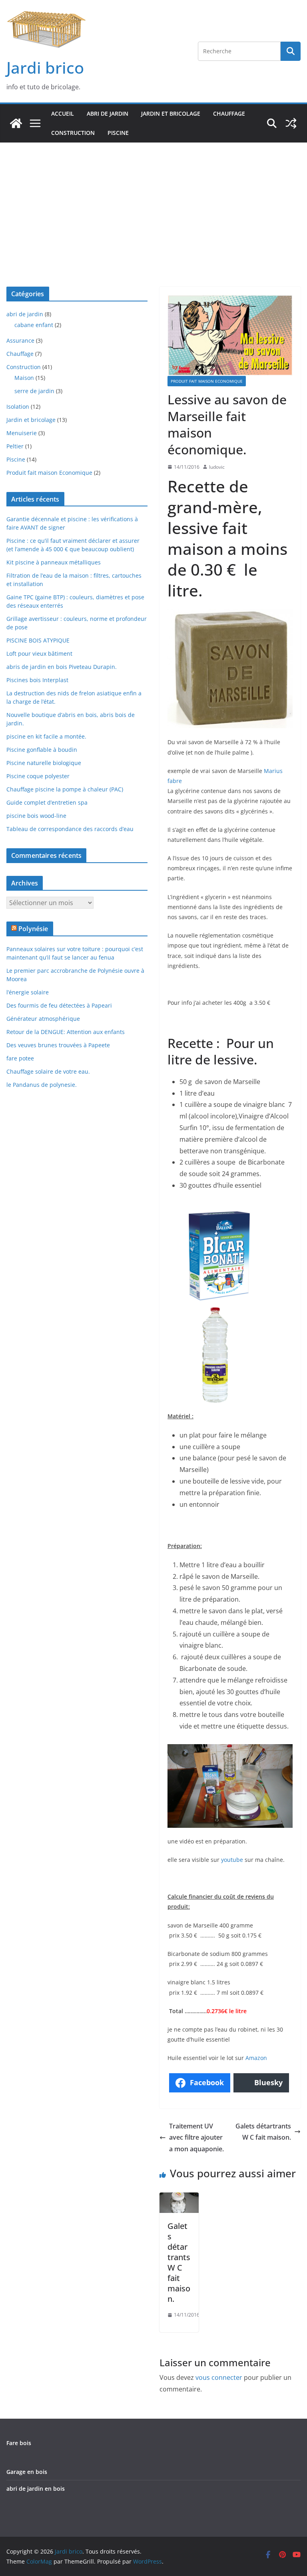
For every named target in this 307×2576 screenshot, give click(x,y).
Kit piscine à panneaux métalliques (54, 562)
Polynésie (33, 929)
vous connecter (219, 2377)
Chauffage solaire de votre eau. (48, 1071)
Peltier (15, 446)
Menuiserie (22, 433)
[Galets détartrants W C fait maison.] (179, 2198)
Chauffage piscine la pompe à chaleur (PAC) (65, 789)
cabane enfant (34, 325)
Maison (24, 378)
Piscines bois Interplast (37, 680)
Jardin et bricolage (171, 113)
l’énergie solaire (28, 992)
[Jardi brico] (16, 123)
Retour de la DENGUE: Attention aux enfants (66, 1032)
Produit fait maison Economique (207, 381)
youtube (232, 1860)
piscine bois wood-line (36, 816)
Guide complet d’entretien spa (47, 802)
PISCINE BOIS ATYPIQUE (38, 640)
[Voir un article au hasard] (291, 123)
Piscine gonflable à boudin (42, 750)
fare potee (20, 1058)
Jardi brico (45, 67)
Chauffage (229, 113)
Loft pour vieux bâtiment (39, 654)
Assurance (20, 340)
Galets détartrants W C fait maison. (263, 2132)
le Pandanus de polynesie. (42, 1085)
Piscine (118, 133)
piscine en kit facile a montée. (46, 736)
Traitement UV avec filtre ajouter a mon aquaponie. (196, 2138)
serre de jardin (34, 391)
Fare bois (19, 2443)
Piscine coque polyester (38, 776)
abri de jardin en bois (36, 2489)
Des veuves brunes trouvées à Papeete (58, 1045)
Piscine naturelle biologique (44, 763)
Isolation (18, 407)
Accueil (63, 113)
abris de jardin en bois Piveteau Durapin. (62, 667)
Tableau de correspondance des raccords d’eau (70, 829)
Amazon (256, 2058)
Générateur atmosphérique (43, 1019)
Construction (73, 133)
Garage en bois (27, 2472)
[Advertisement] (153, 203)
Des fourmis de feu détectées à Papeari (59, 1005)
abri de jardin (108, 113)
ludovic (217, 467)
